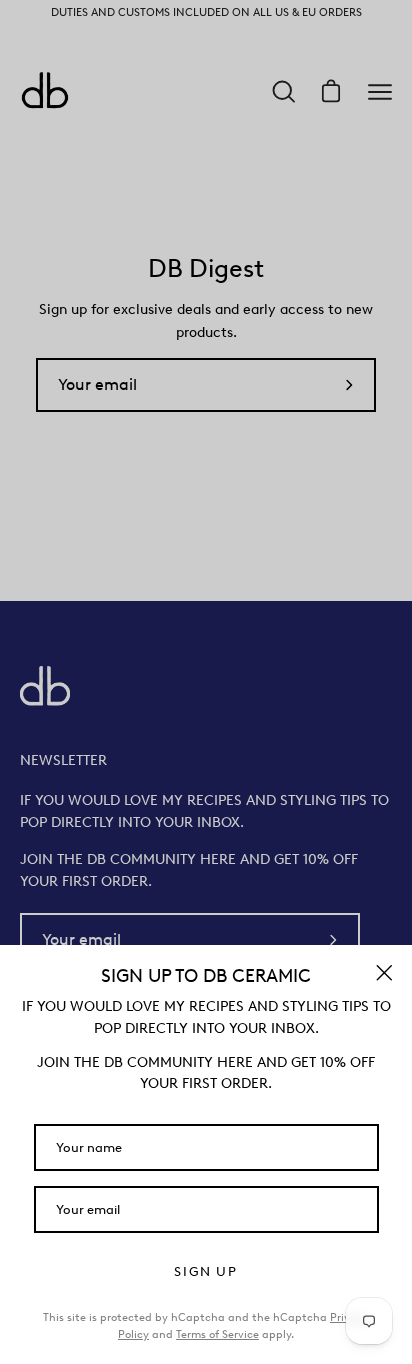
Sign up (205, 1271)
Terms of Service (217, 1334)
